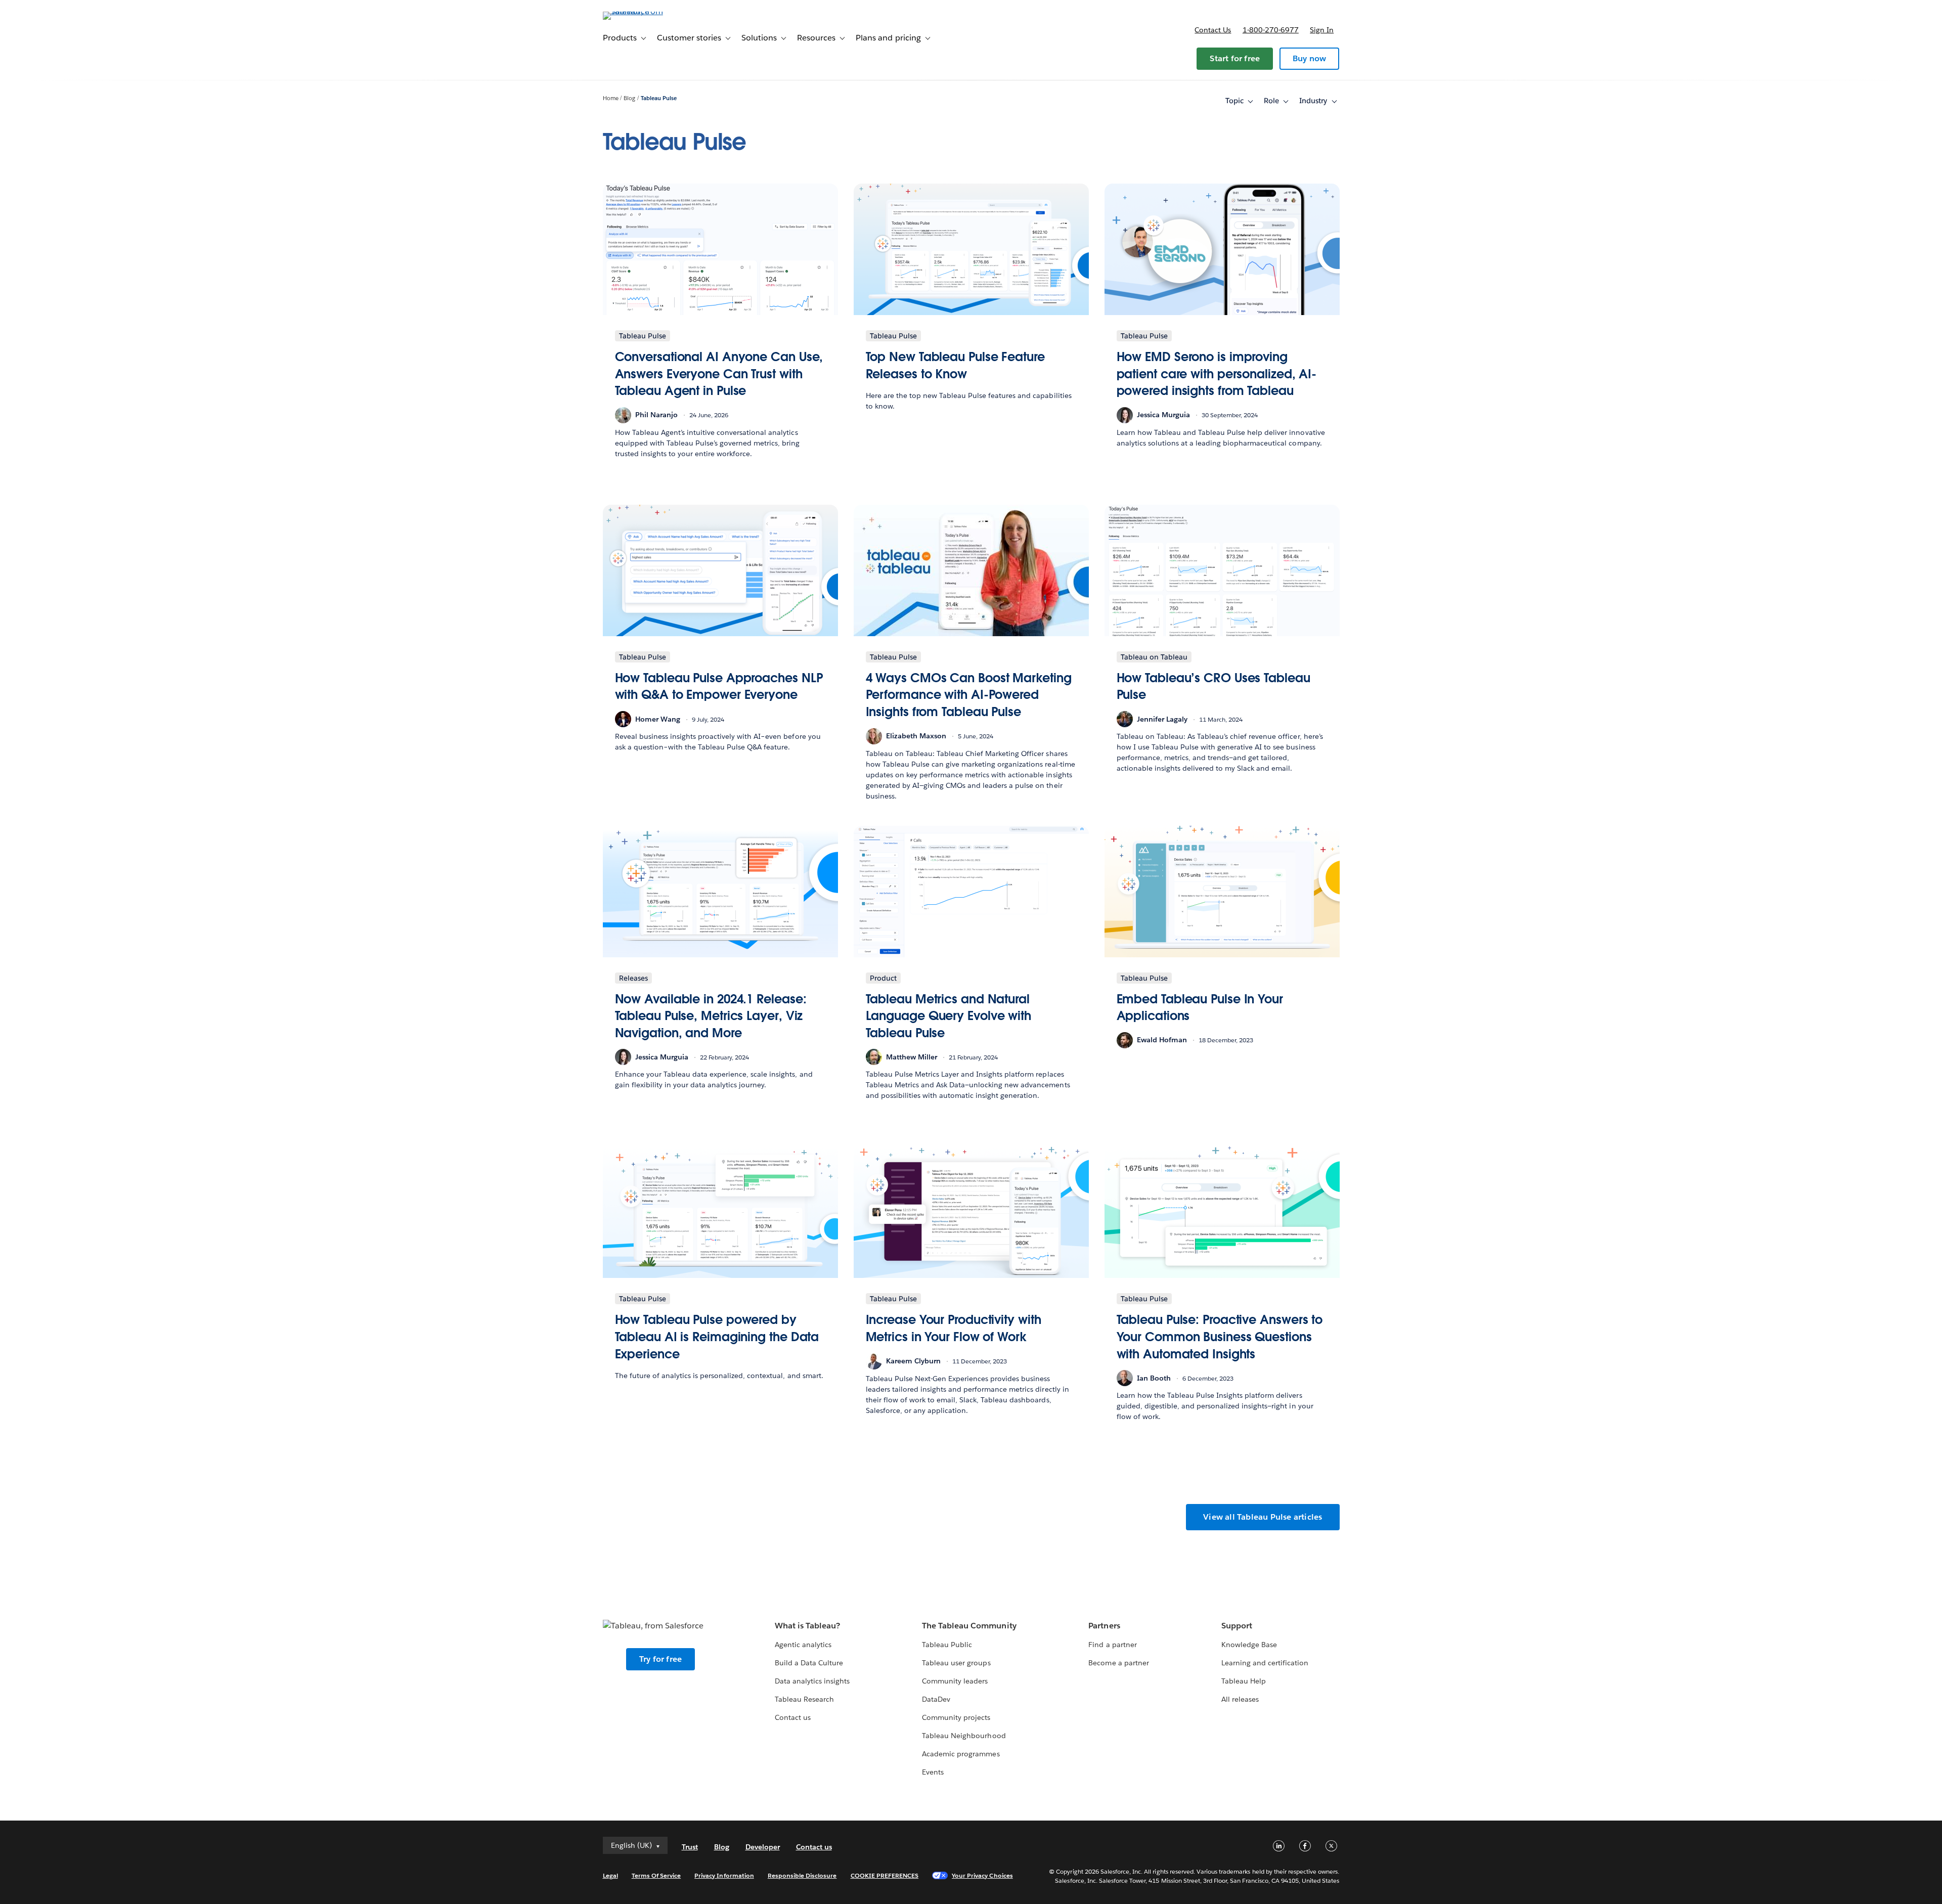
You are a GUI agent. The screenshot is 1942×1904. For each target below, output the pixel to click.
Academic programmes (961, 1754)
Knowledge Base (1249, 1645)
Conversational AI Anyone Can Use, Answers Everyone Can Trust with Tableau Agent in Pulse (719, 374)
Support (1237, 1626)
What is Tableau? (807, 1626)
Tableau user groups (956, 1663)
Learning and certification (1265, 1663)
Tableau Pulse (659, 98)
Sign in (1322, 30)
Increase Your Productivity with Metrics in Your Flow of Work (954, 1328)
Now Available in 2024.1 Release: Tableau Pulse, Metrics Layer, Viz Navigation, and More (711, 1016)
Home (611, 98)
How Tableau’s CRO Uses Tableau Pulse (1213, 687)
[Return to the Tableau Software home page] (646, 11)
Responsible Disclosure (802, 1875)
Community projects (956, 1717)
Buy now (1309, 58)
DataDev (936, 1699)
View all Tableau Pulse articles (1263, 1517)
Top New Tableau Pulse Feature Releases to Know (955, 365)
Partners (1104, 1626)
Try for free (660, 1659)
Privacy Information (724, 1875)
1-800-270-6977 (1271, 30)
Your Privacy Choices (982, 1875)
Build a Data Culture (809, 1663)
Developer (763, 1847)
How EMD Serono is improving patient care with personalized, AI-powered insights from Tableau (1217, 374)
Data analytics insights (812, 1681)
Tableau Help (1244, 1681)
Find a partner (1112, 1645)
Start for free (1235, 58)
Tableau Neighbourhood (964, 1736)
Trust (690, 1847)
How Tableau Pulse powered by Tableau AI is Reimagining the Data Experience (717, 1337)
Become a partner (1118, 1663)
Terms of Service (656, 1875)
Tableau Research (804, 1699)
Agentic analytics (803, 1645)
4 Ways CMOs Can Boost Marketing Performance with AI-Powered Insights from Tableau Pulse (969, 695)
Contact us (1213, 30)
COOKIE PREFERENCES (885, 1875)
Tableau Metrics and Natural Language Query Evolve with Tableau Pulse (949, 1016)
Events (933, 1772)
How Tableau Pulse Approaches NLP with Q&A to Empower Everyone (719, 687)
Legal (610, 1875)
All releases (1240, 1699)
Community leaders (955, 1681)
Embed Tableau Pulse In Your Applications (1200, 1008)
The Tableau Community (969, 1626)
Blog (629, 98)
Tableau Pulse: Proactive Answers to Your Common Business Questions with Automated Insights (1220, 1337)
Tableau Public (947, 1645)
